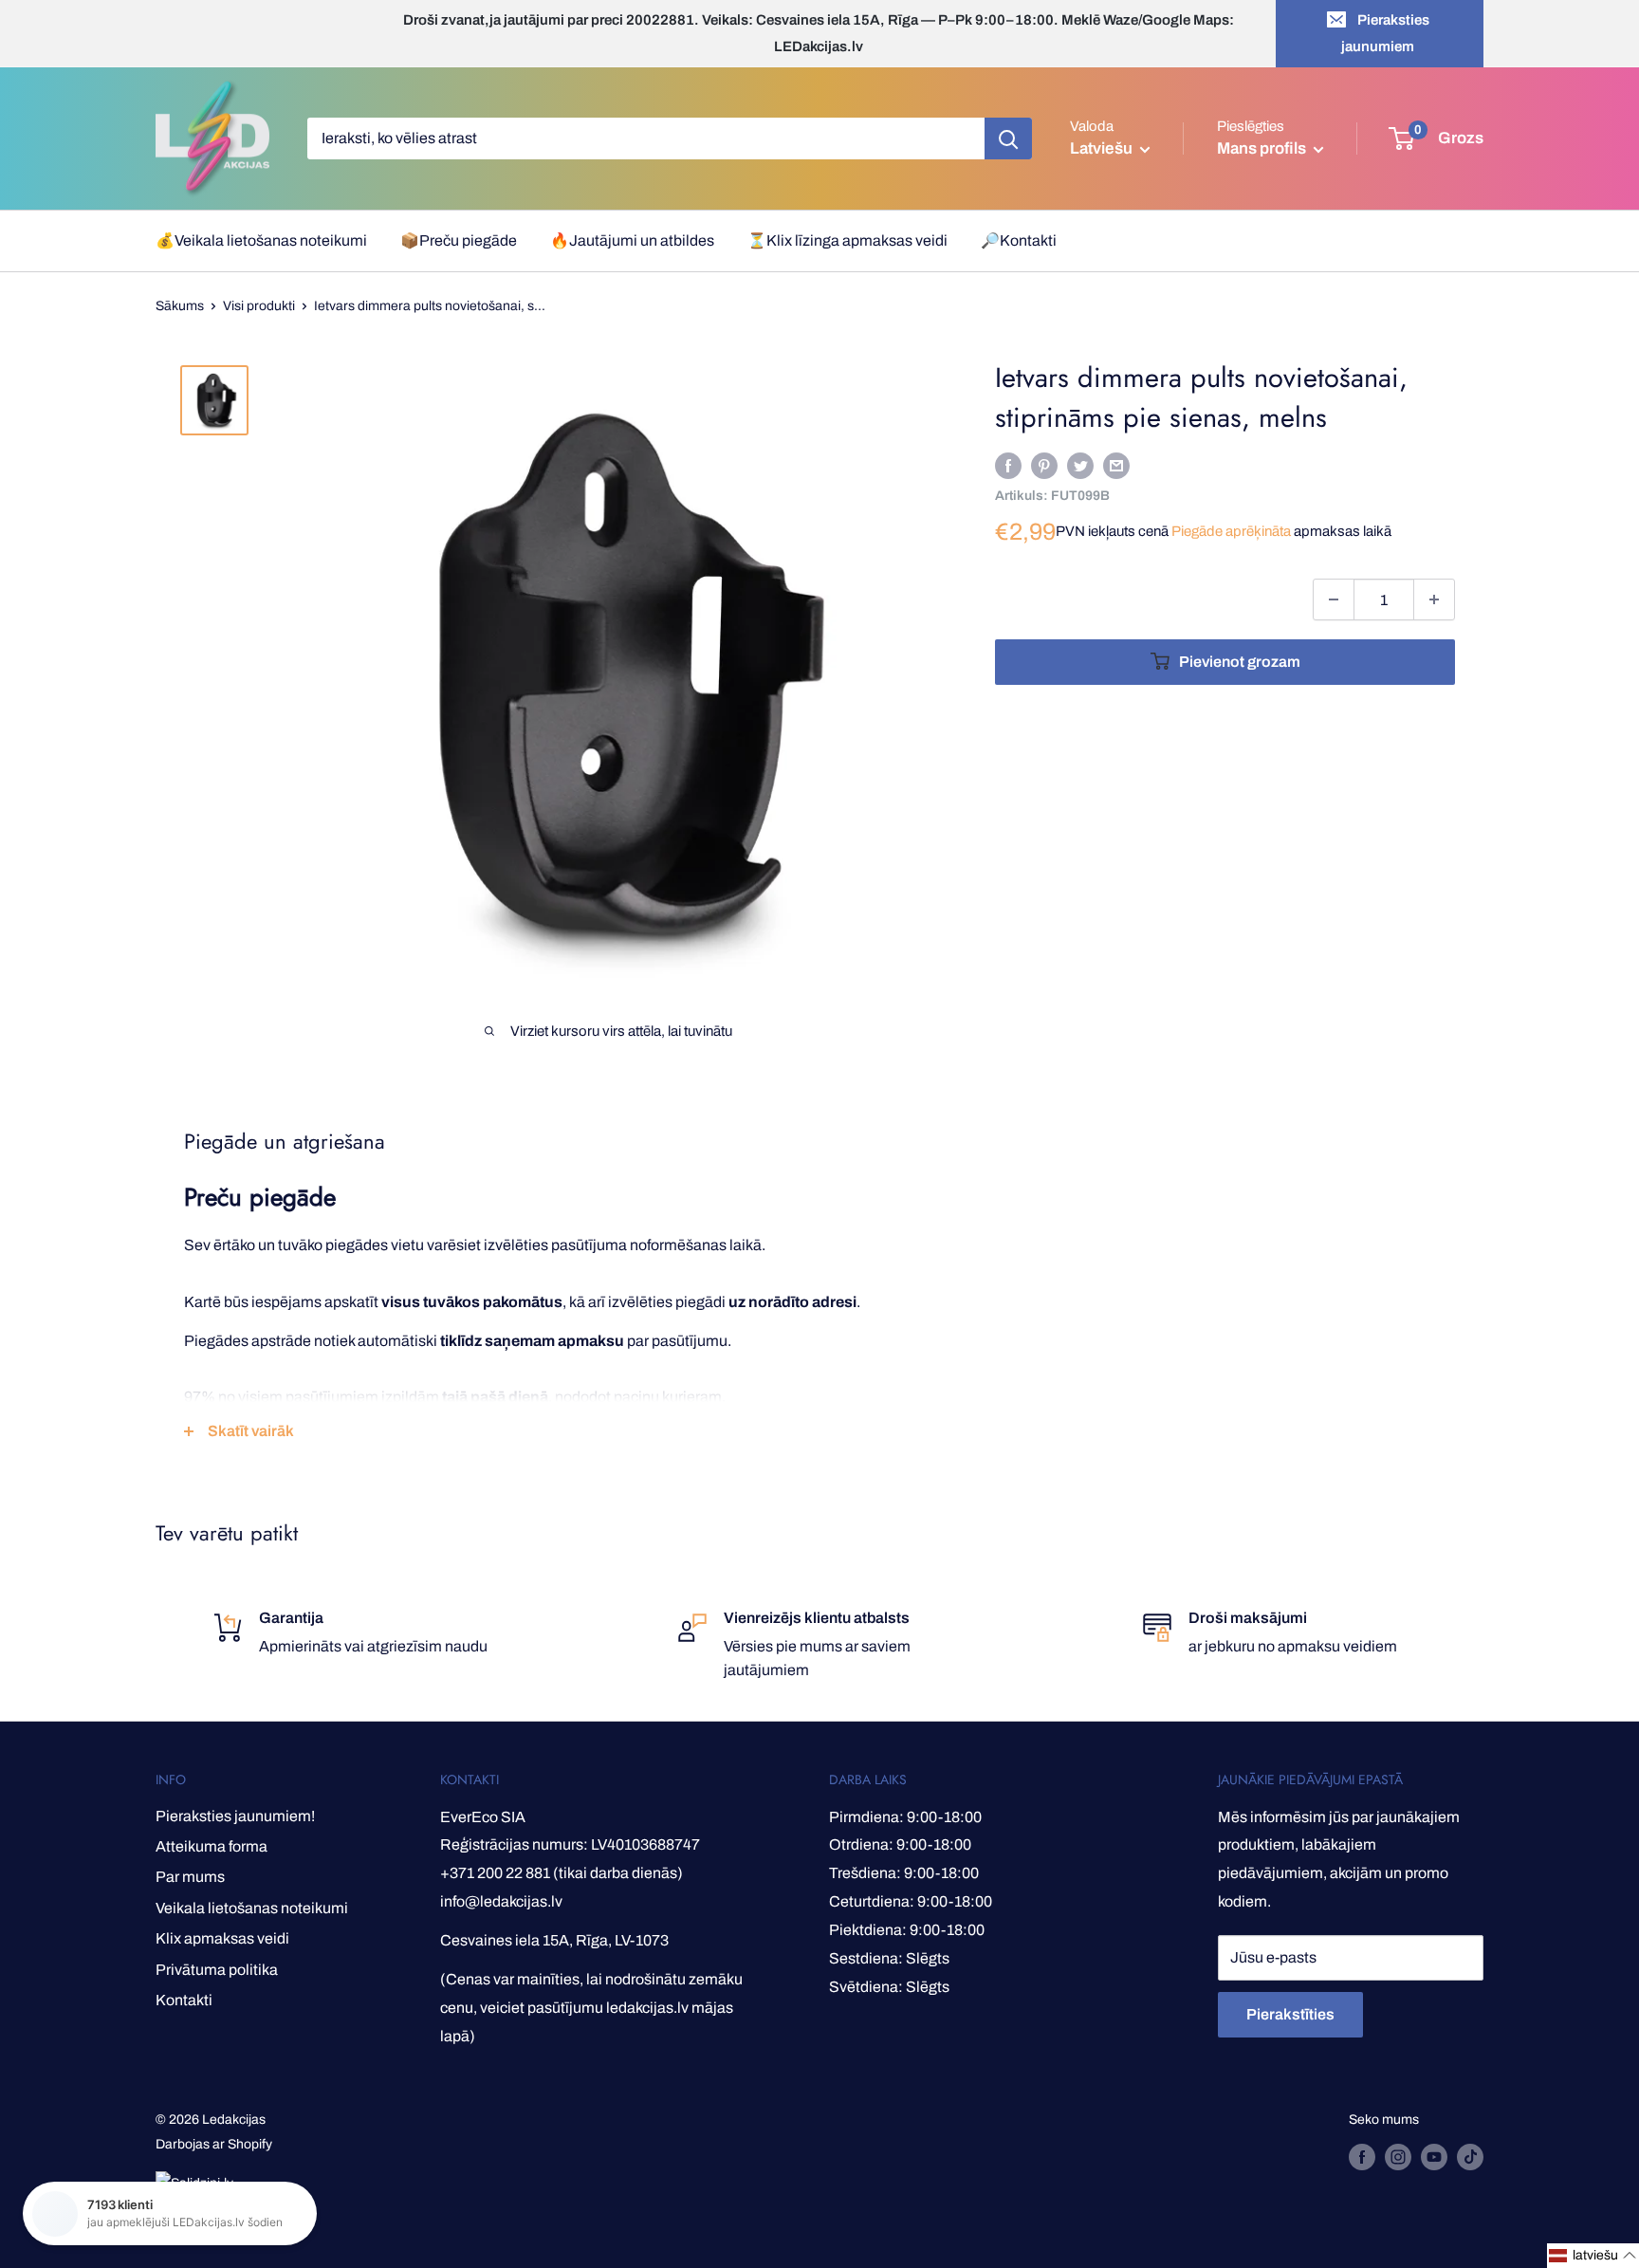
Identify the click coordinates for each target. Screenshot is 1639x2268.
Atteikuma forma (212, 1846)
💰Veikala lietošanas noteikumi (261, 240)
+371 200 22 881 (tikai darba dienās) (562, 1873)
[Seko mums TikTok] (1470, 2157)
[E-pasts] (1116, 465)
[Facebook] (1008, 465)
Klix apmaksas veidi (222, 1938)
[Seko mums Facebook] (1362, 2157)
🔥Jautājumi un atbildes (632, 240)
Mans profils (1263, 148)
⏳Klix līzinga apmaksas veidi (847, 240)
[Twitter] (1080, 465)
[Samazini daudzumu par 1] (1334, 599)
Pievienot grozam (1240, 662)
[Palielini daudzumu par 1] (1434, 599)
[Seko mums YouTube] (1434, 2157)
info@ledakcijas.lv (501, 1901)
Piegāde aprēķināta (1231, 531)
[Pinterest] (1044, 465)
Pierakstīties (1290, 2014)
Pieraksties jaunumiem (1385, 33)
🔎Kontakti (1019, 240)
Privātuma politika (217, 1970)
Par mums (190, 1877)
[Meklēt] (1008, 138)
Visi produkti (259, 306)
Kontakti (184, 2000)
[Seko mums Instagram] (1398, 2157)
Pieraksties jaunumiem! (235, 1816)
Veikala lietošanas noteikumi (252, 1908)
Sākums (180, 306)
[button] (1593, 2256)
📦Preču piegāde (459, 240)
